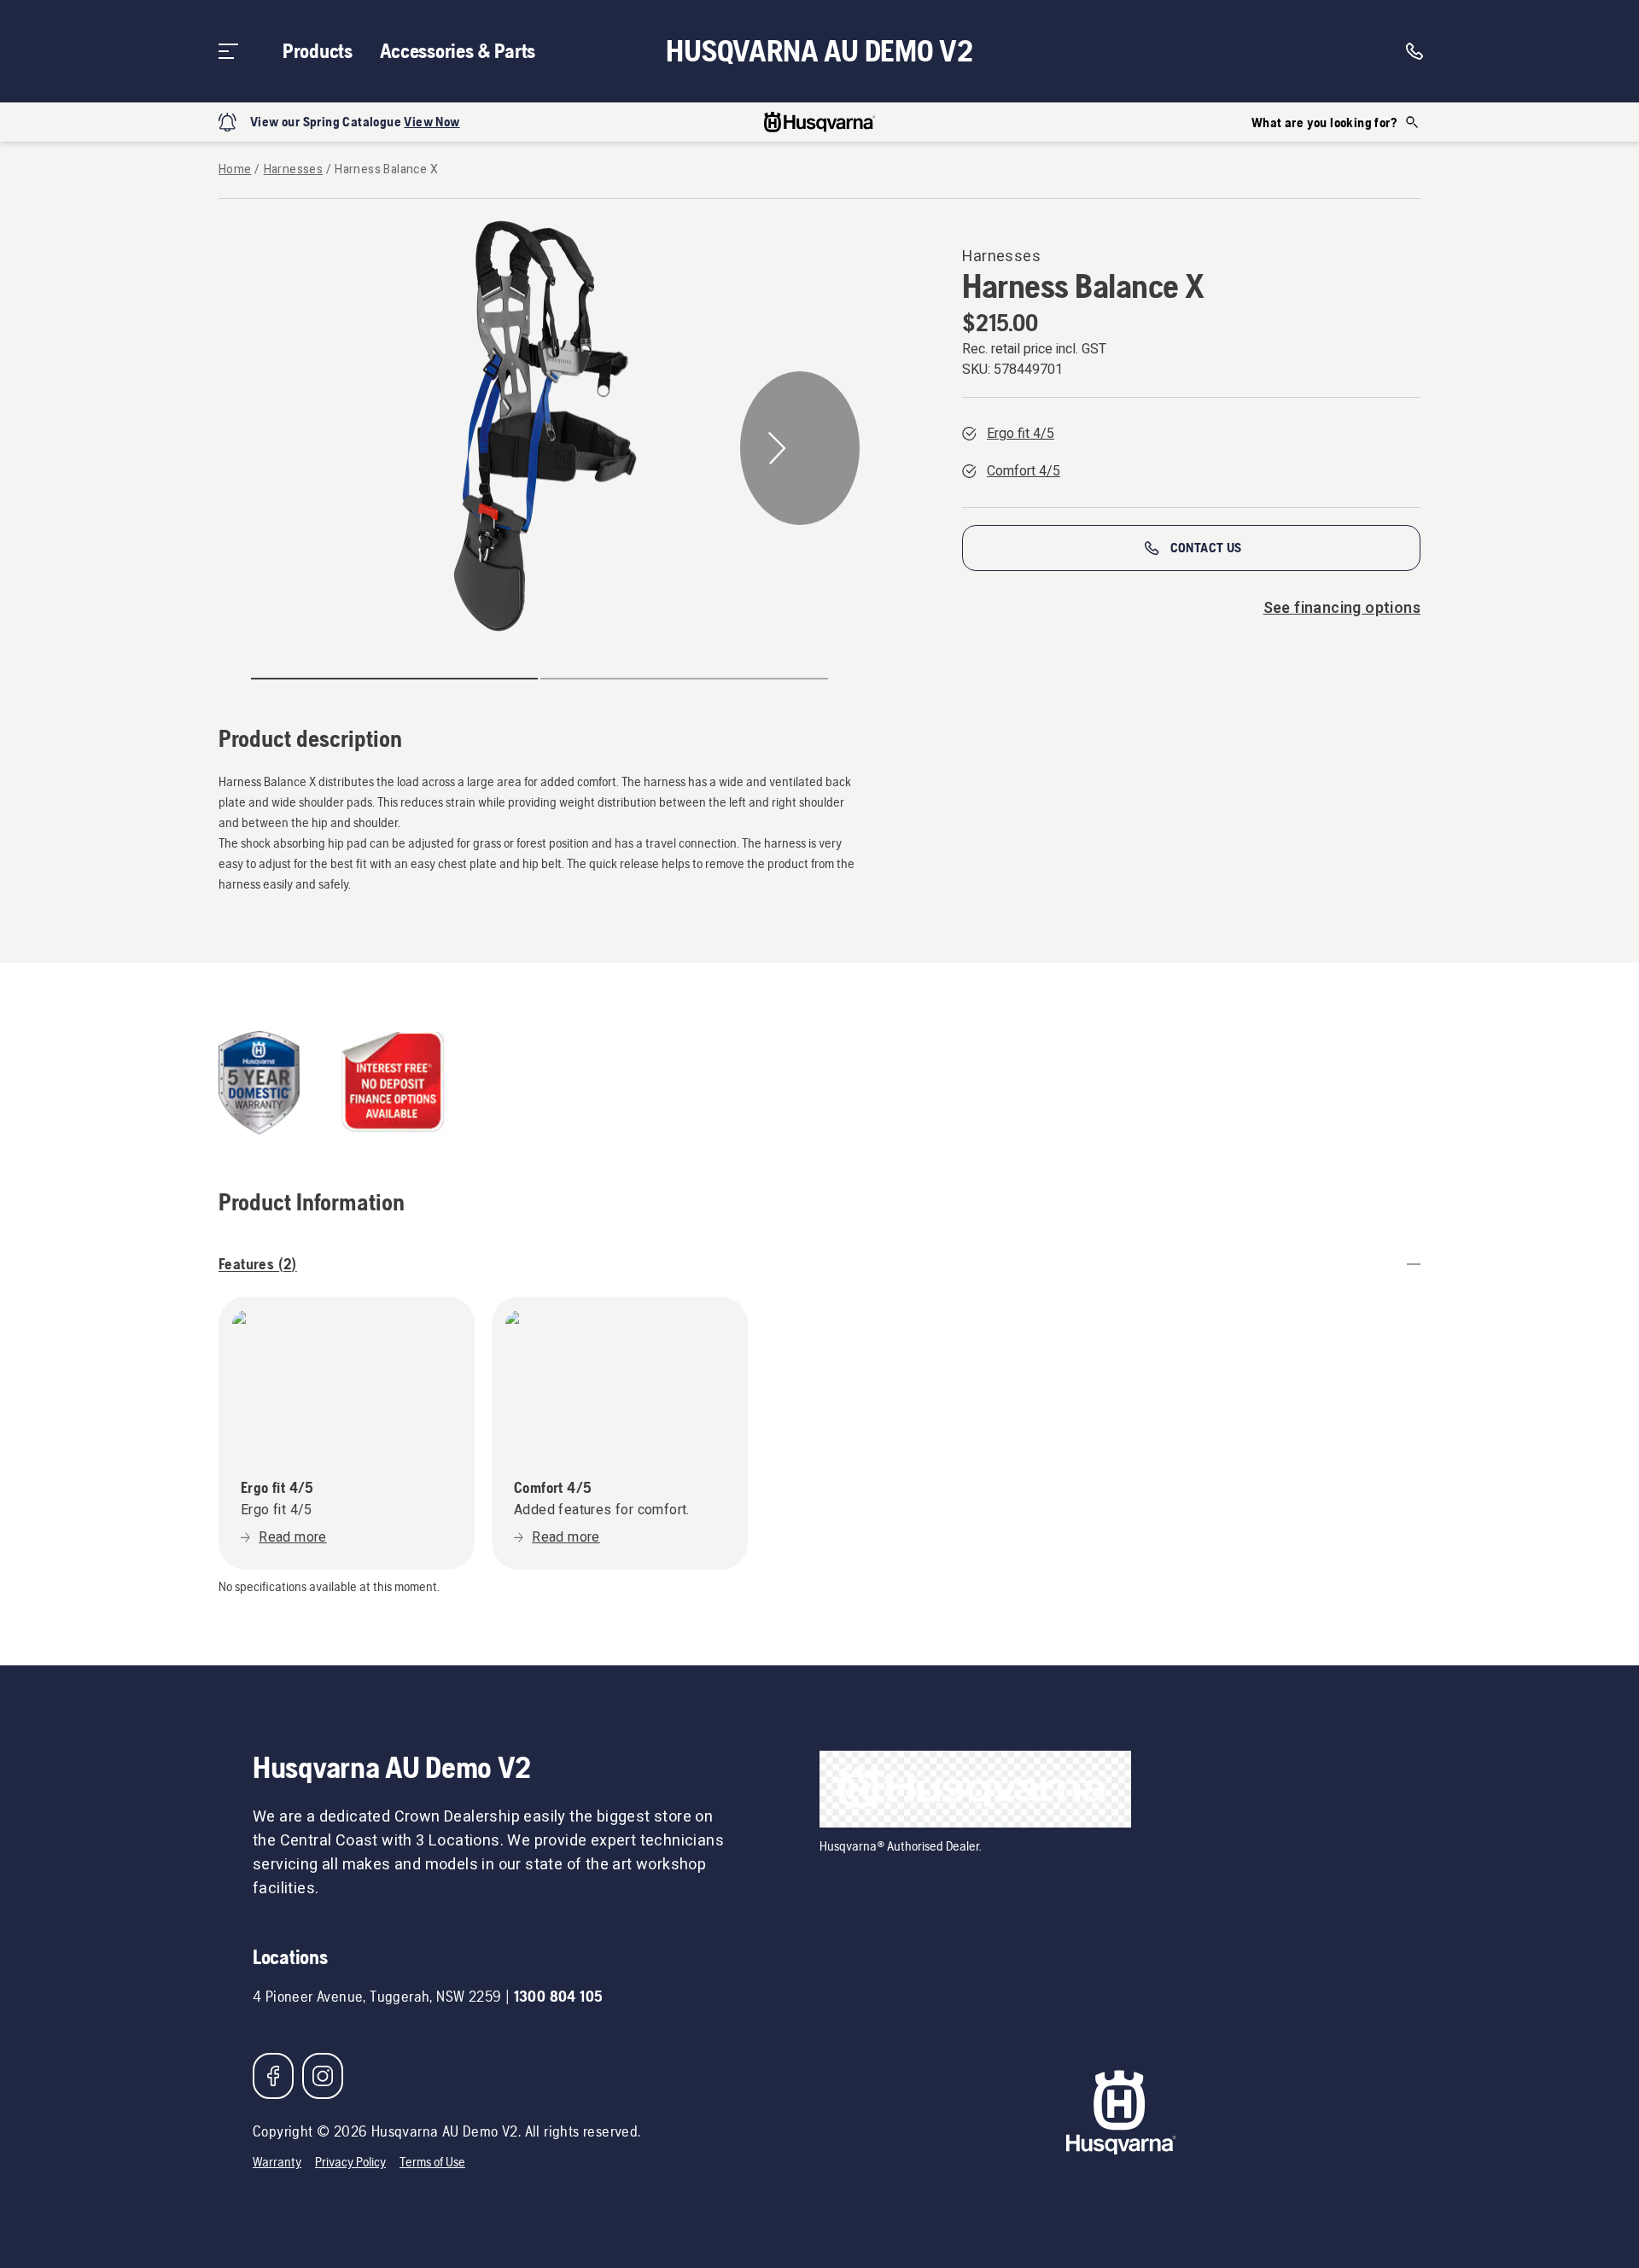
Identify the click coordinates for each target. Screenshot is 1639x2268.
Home (235, 170)
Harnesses (294, 170)
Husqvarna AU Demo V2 (819, 51)
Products (318, 51)
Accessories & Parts (458, 51)
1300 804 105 (559, 1996)
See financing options (1342, 608)
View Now (432, 122)
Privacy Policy (350, 2162)
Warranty (277, 2162)
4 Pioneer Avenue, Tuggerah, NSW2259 (377, 1996)
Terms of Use (432, 2162)
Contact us (1206, 548)
